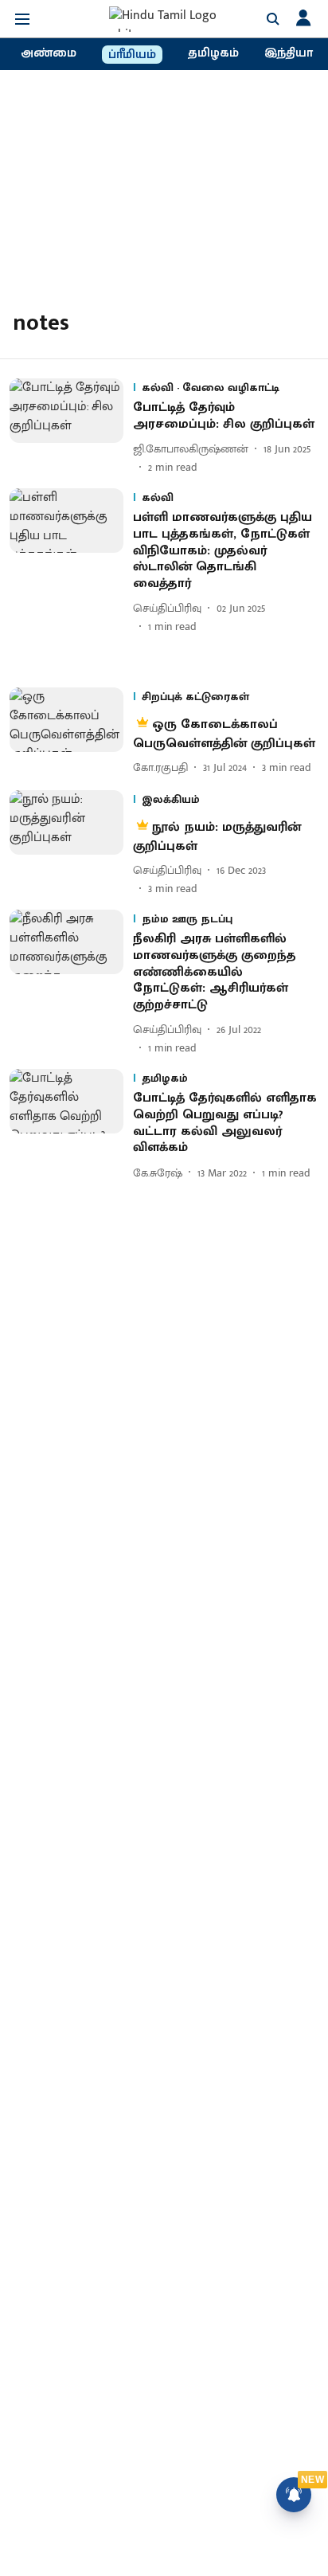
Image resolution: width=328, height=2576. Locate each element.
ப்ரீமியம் (132, 55)
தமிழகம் (213, 53)
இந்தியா (289, 53)
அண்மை (49, 53)
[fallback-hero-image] (71, 427)
